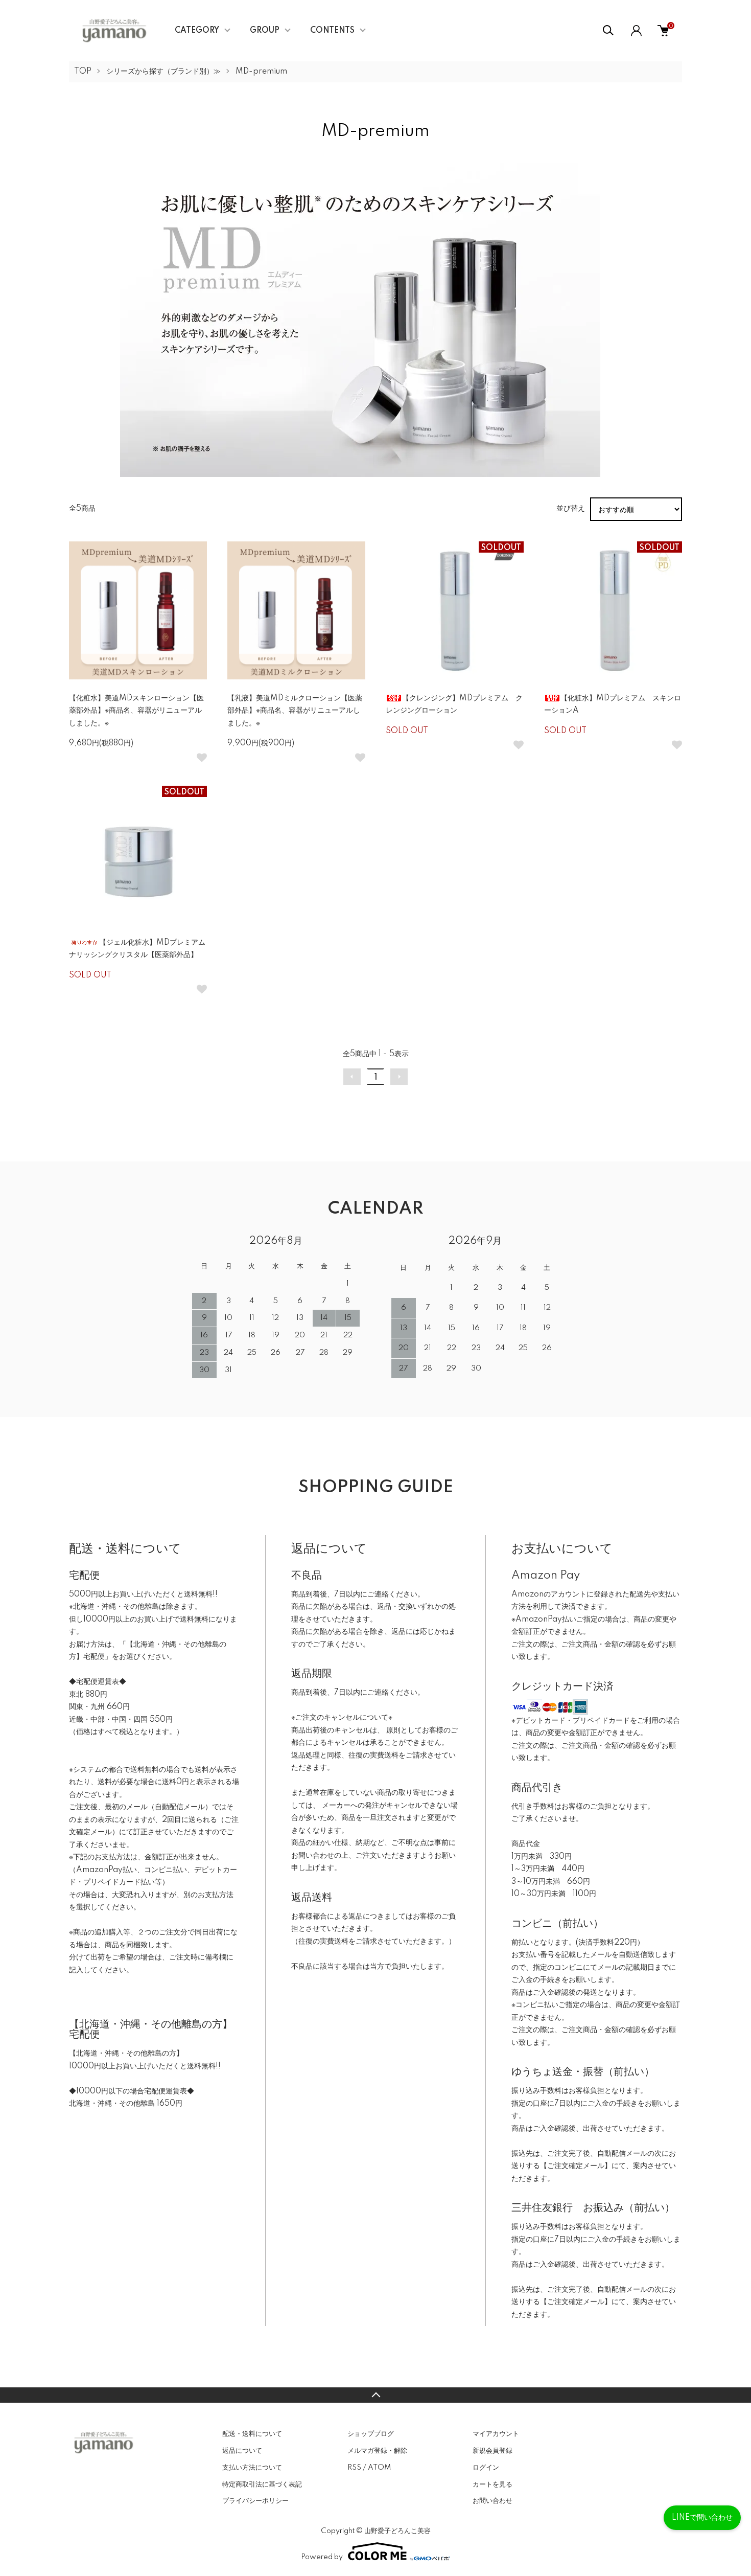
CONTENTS (332, 31)
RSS (354, 2468)
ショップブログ (371, 2434)
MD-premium (261, 72)
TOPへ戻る (375, 2395)
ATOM (379, 2468)
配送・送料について (252, 2434)
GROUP (265, 31)
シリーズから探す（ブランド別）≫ (163, 72)
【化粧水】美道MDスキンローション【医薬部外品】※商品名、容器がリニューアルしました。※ (136, 711)
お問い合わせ (492, 2501)
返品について (242, 2451)
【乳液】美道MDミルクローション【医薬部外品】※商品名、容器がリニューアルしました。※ (295, 711)
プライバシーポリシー (255, 2501)
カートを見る (492, 2484)
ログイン (486, 2468)
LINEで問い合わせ (702, 2518)
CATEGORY (197, 31)
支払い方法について (252, 2468)
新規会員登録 (492, 2451)
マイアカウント (496, 2434)
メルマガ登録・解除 (377, 2451)
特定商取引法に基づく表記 (262, 2484)
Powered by (322, 2557)
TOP (83, 72)
